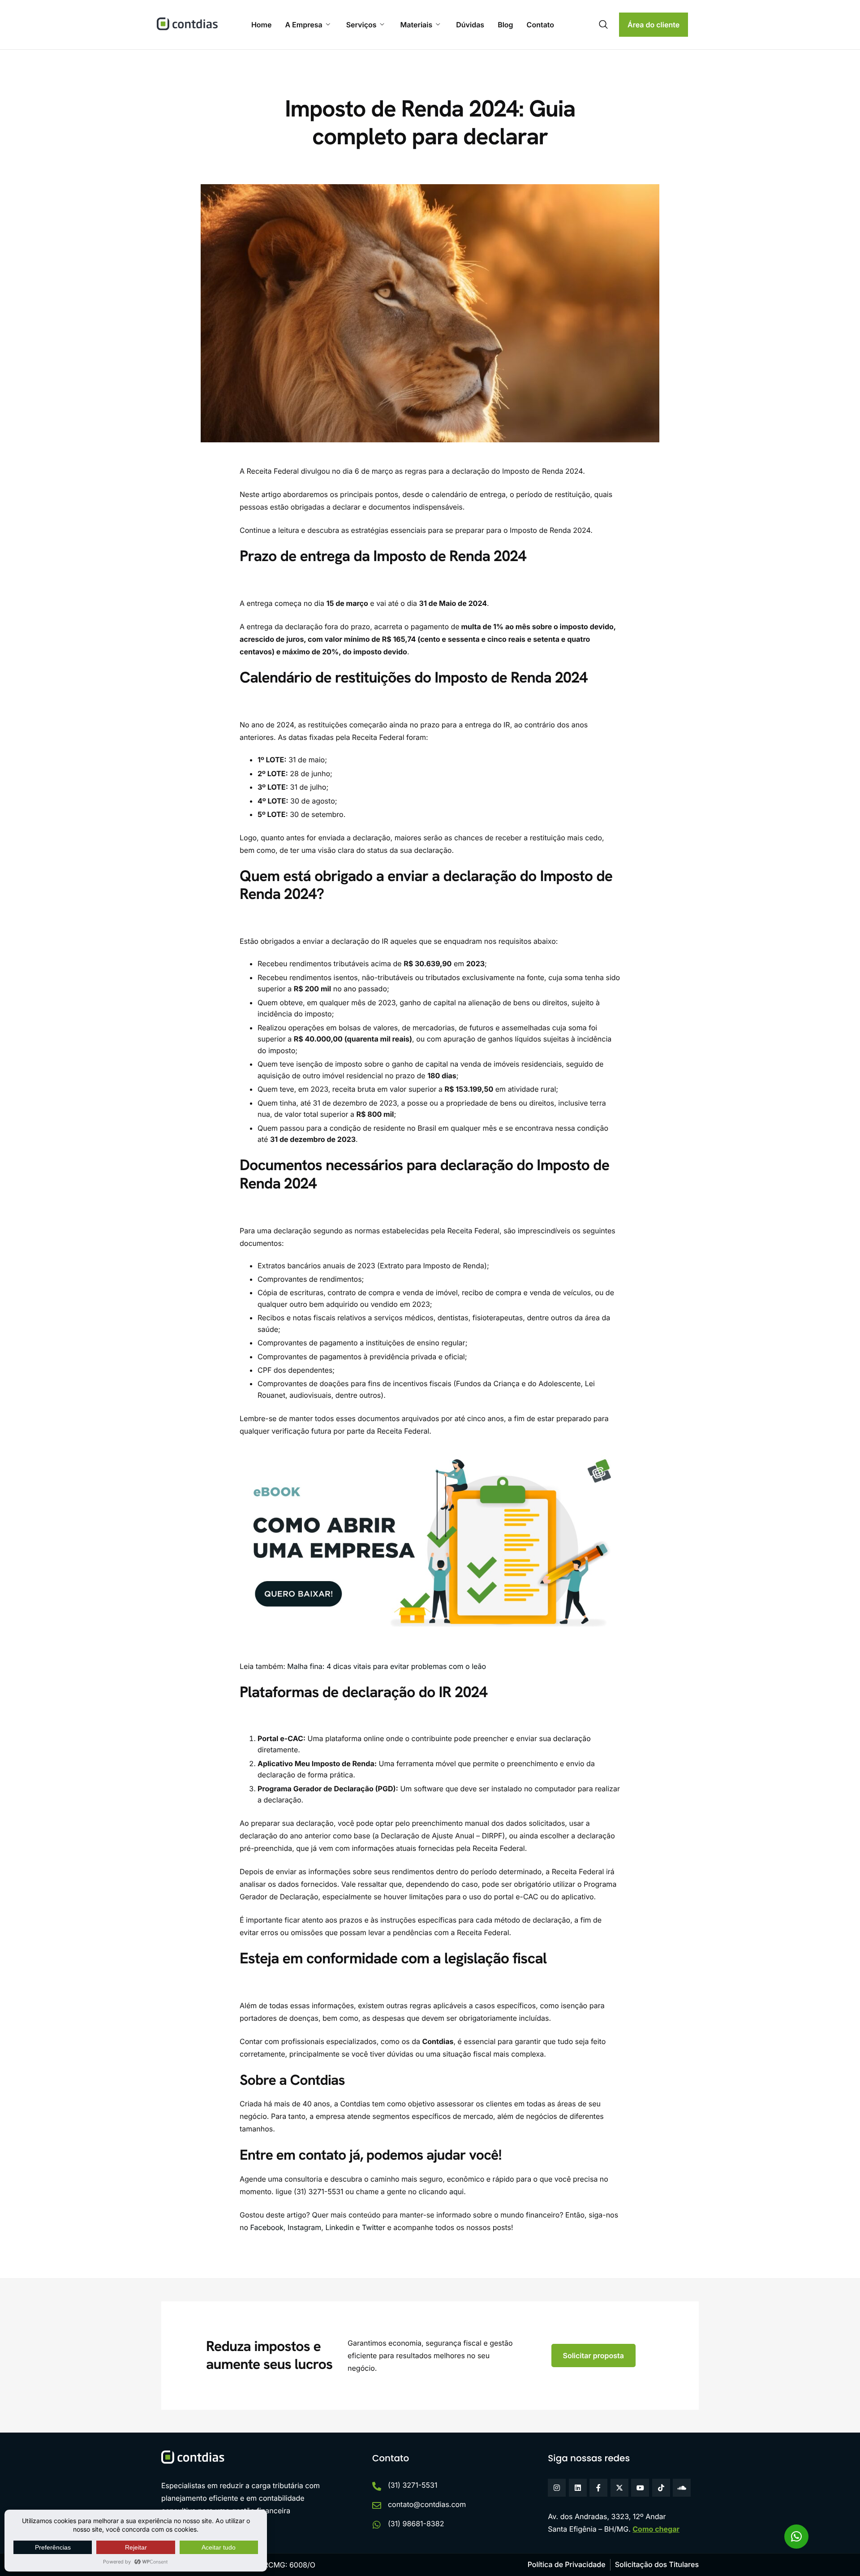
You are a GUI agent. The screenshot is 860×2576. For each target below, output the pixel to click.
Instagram (303, 2227)
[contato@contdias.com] (377, 2506)
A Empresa (303, 25)
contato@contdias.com (427, 2504)
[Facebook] (598, 2488)
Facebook (266, 2227)
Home (262, 25)
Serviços (361, 25)
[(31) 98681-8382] (377, 2525)
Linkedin (339, 2227)
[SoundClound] (682, 2488)
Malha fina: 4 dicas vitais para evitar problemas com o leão (387, 1666)
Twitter (372, 2227)
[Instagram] (557, 2488)
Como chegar (656, 2529)
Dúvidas (470, 25)
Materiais (417, 25)
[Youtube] (640, 2488)
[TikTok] (661, 2488)
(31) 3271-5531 (413, 2485)
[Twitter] (619, 2488)
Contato (540, 25)
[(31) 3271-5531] (377, 2486)
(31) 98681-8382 (416, 2524)
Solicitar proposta (594, 2356)
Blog (505, 25)
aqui (456, 2191)
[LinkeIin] (578, 2488)
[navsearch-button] (603, 25)
